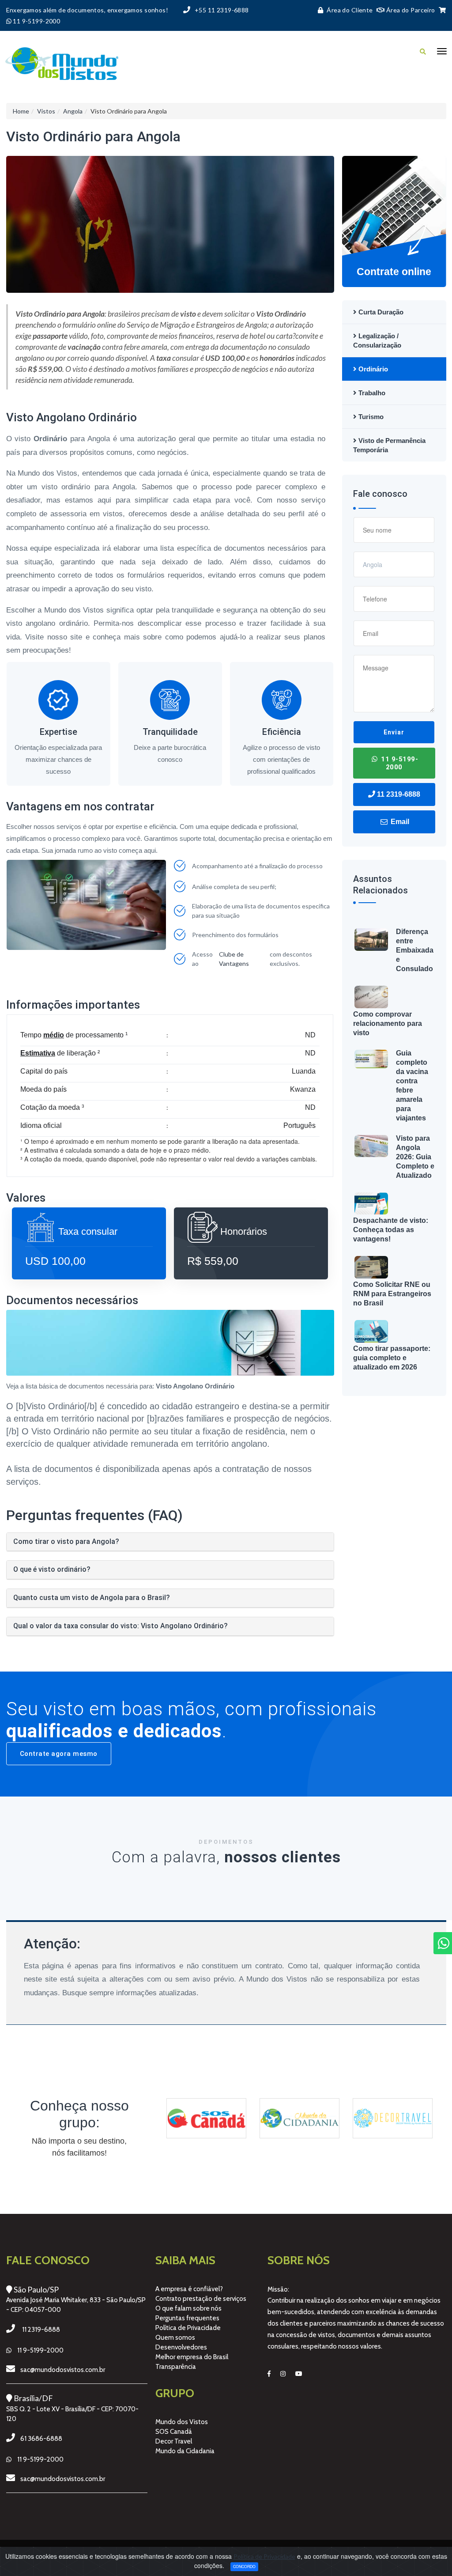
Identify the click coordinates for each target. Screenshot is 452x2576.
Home (21, 111)
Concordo (244, 2566)
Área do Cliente (350, 10)
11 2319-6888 (398, 794)
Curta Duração (380, 312)
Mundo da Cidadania (185, 2451)
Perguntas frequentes (187, 2318)
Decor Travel (174, 2441)
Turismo (370, 417)
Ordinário (372, 369)
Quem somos (175, 2338)
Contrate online (394, 272)
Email (399, 822)
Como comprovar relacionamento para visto (388, 1023)
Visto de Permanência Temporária (389, 445)
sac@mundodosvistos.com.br (63, 2370)
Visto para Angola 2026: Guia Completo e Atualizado (415, 1157)
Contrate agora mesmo (59, 1754)
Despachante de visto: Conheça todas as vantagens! (391, 1230)
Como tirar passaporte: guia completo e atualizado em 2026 (392, 1358)
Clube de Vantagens (234, 959)
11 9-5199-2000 (399, 763)
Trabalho (371, 393)
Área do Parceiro (410, 10)
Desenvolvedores (181, 2347)
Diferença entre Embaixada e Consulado (415, 950)
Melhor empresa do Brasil (192, 2357)
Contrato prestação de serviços (201, 2299)
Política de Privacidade (188, 2328)
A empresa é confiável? (189, 2289)
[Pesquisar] (423, 51)
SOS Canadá (174, 2432)
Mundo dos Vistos (182, 2422)
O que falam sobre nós (188, 2308)
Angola (73, 111)
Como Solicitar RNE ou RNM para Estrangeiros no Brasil (392, 1294)
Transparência (176, 2367)
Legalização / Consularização (377, 340)
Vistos (46, 111)
